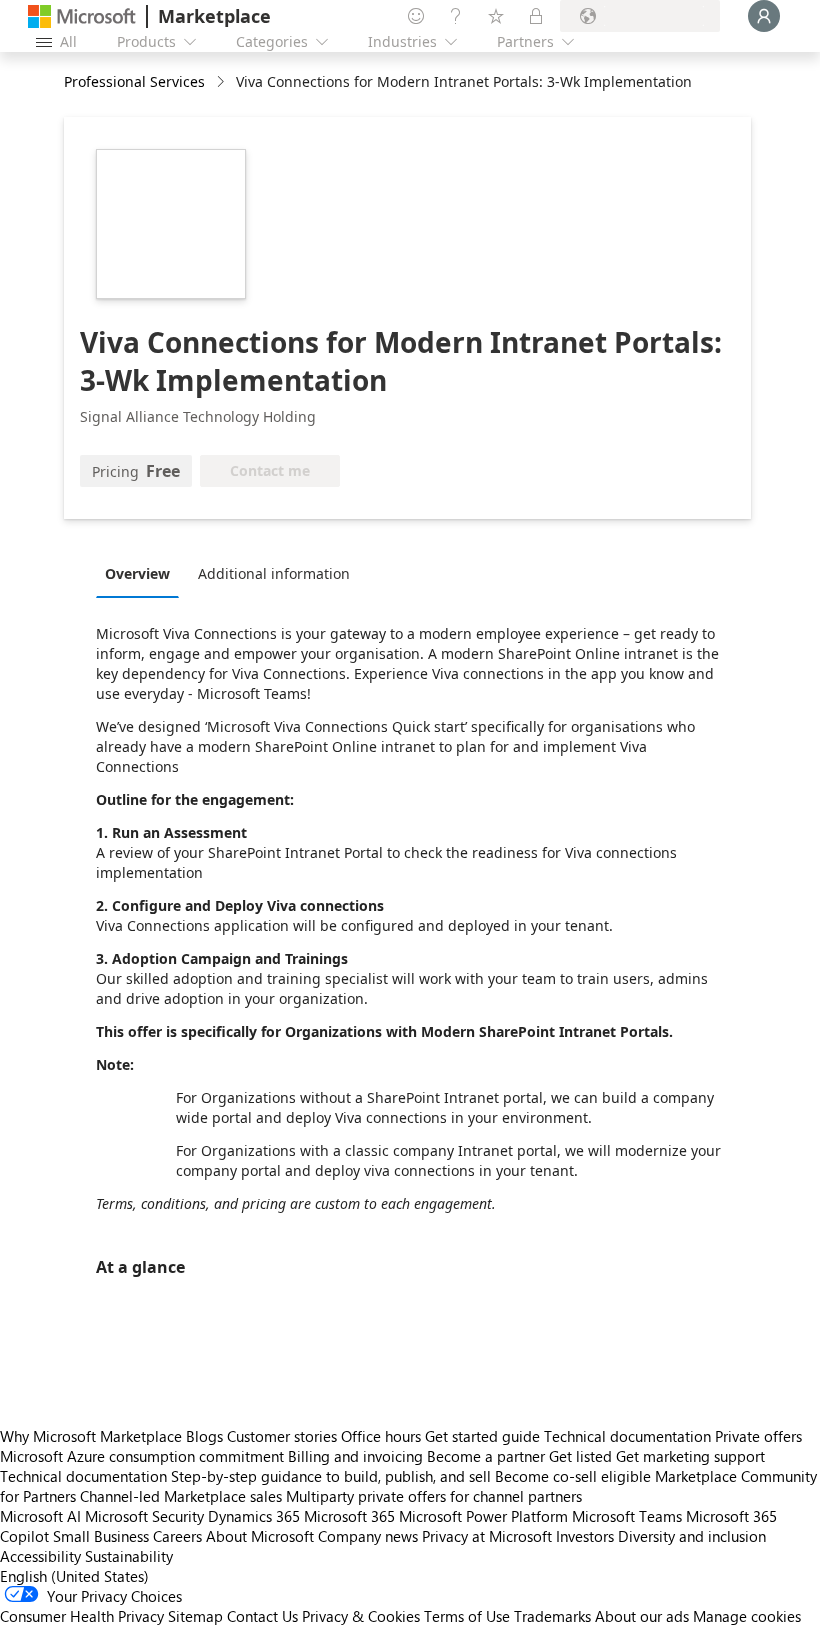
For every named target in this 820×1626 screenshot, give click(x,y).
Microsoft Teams (627, 1516)
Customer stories (282, 1436)
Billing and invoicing (355, 1456)
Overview (137, 573)
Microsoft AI (40, 1516)
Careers (177, 1536)
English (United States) (74, 1576)
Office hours (381, 1436)
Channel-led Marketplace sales (181, 1496)
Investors (585, 1536)
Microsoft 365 (349, 1516)
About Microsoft (260, 1536)
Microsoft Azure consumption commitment (144, 1456)
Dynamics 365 (254, 1516)
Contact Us (262, 1616)
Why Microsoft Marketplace (91, 1436)
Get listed (580, 1456)
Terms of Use (467, 1616)
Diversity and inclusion (692, 1536)
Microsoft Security (144, 1516)
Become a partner (486, 1456)
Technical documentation (627, 1436)
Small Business (101, 1536)
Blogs (204, 1436)
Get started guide (482, 1436)
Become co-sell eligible (573, 1476)
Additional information (274, 573)
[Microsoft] (82, 16)
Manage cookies (747, 1616)
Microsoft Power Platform (483, 1516)
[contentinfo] (222, 82)
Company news (368, 1536)
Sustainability (129, 1556)
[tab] (142, 573)
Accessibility (40, 1556)
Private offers (758, 1436)
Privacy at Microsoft (487, 1536)
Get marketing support (690, 1456)
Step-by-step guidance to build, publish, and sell (331, 1476)
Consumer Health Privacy (82, 1616)
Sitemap (195, 1616)
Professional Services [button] (134, 81)
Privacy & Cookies (361, 1616)
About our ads (642, 1616)
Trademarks (552, 1616)
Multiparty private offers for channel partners (434, 1496)
